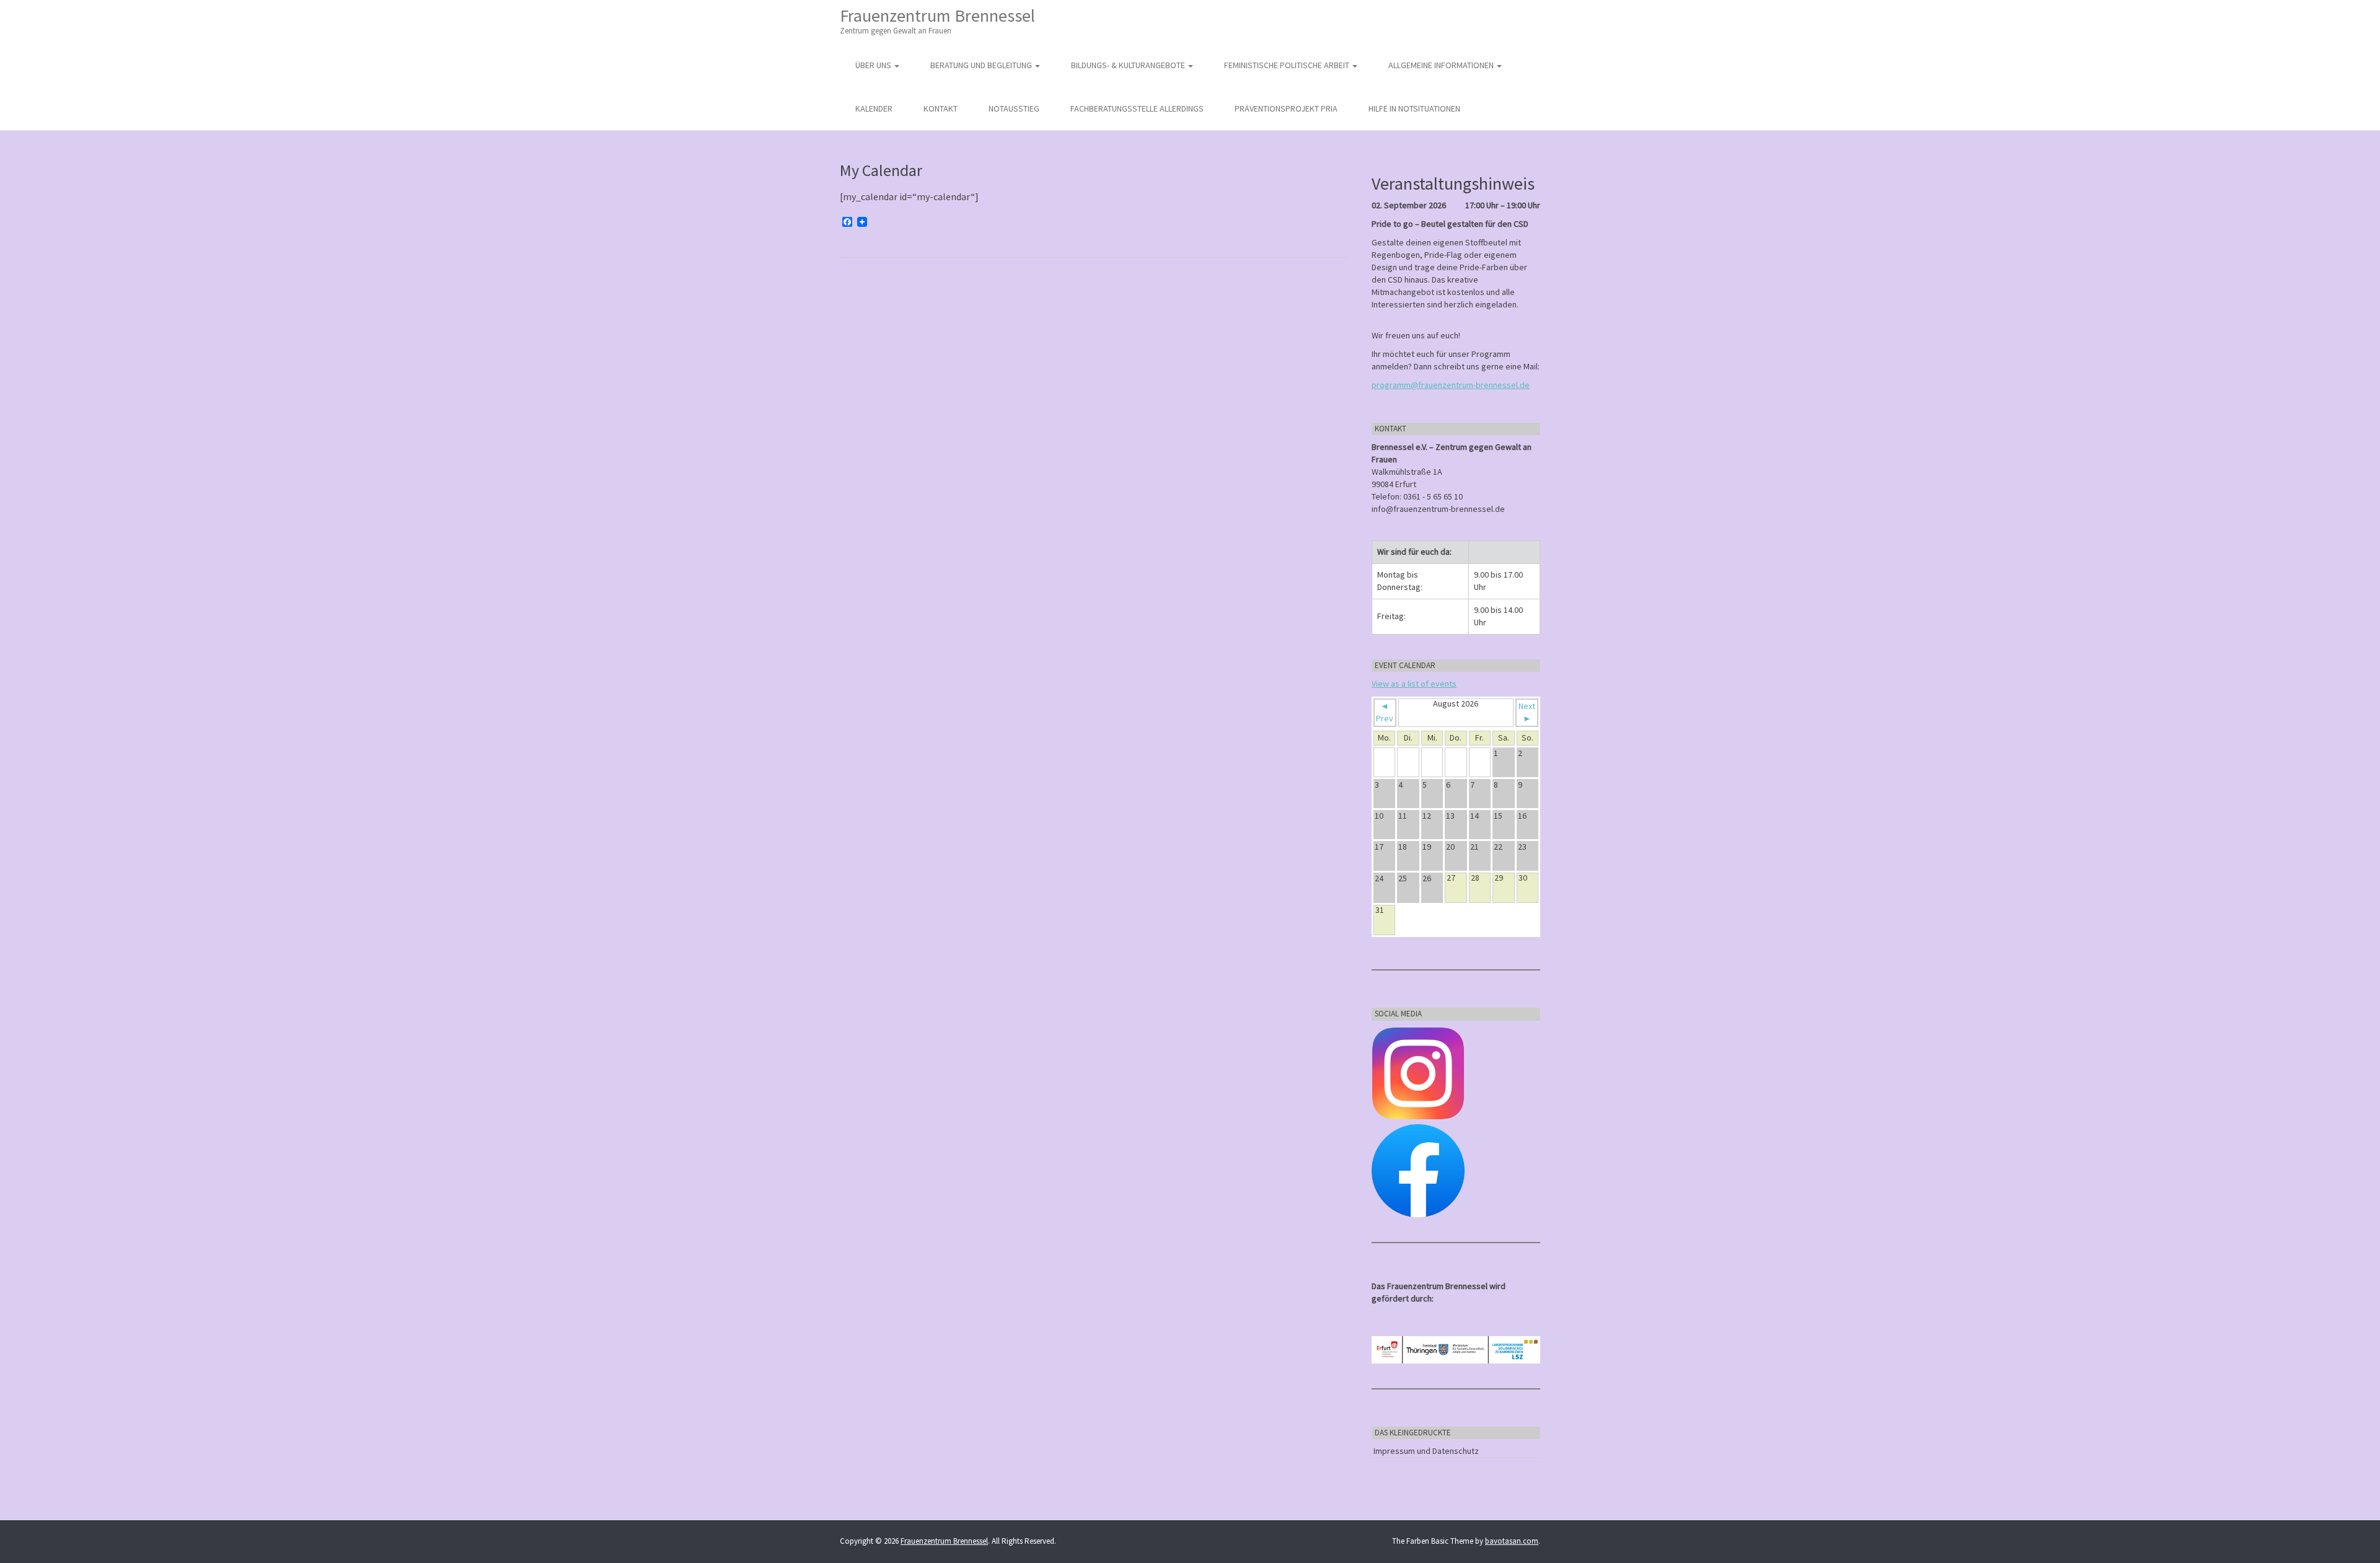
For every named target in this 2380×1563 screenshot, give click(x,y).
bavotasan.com (1512, 1541)
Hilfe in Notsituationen (1414, 108)
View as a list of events (1414, 684)
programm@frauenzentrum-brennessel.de (1451, 385)
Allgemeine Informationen (1442, 65)
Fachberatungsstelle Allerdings (1137, 108)
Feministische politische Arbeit (1288, 65)
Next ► (1527, 712)
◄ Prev (1385, 712)
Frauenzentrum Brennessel (937, 20)
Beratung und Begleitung (982, 65)
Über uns (874, 65)
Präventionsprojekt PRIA (1286, 108)
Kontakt (941, 108)
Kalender (874, 108)
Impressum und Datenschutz (1426, 1451)
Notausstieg (1014, 108)
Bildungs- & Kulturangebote (1129, 65)
